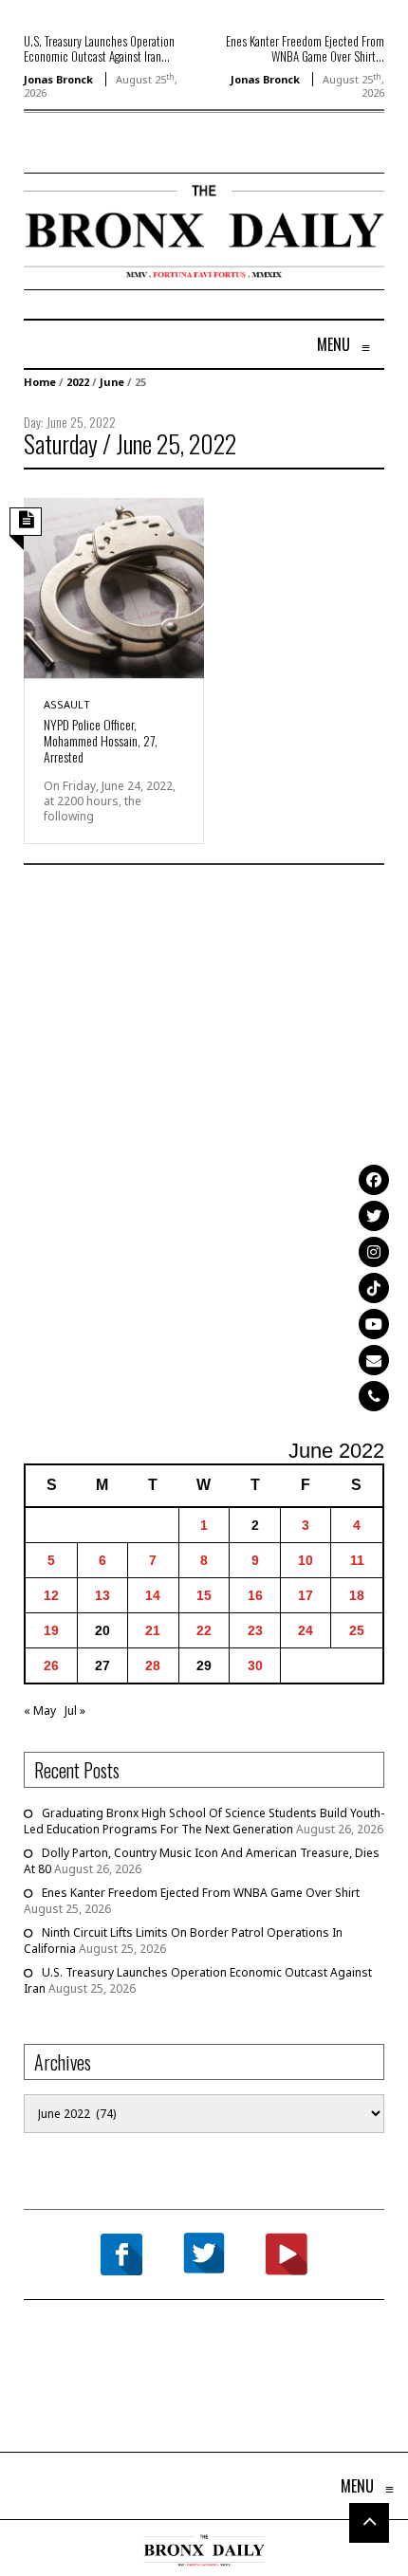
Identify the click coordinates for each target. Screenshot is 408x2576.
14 (153, 1595)
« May (40, 1711)
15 (204, 1595)
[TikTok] (374, 1288)
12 (51, 1595)
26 (51, 1665)
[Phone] (374, 1396)
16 (255, 1595)
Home (40, 382)
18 (357, 1595)
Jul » (75, 1711)
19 (51, 1630)
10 (306, 1560)
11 (357, 1560)
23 (255, 1630)
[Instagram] (374, 1252)
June (112, 382)
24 (306, 1630)
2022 (78, 382)
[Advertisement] (204, 1154)
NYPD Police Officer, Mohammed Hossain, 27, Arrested (101, 740)
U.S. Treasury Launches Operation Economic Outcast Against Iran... (99, 48)
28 (153, 1665)
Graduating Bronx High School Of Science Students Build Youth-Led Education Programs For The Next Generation (204, 1821)
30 (255, 1665)
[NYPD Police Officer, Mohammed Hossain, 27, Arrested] (114, 587)
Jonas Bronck (58, 79)
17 (306, 1595)
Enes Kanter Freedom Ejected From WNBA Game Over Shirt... (305, 48)
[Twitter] (374, 1216)
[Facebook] (374, 1180)
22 (204, 1630)
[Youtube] (374, 1324)
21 (153, 1630)
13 (102, 1595)
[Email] (374, 1360)
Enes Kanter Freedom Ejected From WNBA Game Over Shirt (201, 1893)
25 (357, 1630)
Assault (67, 704)
